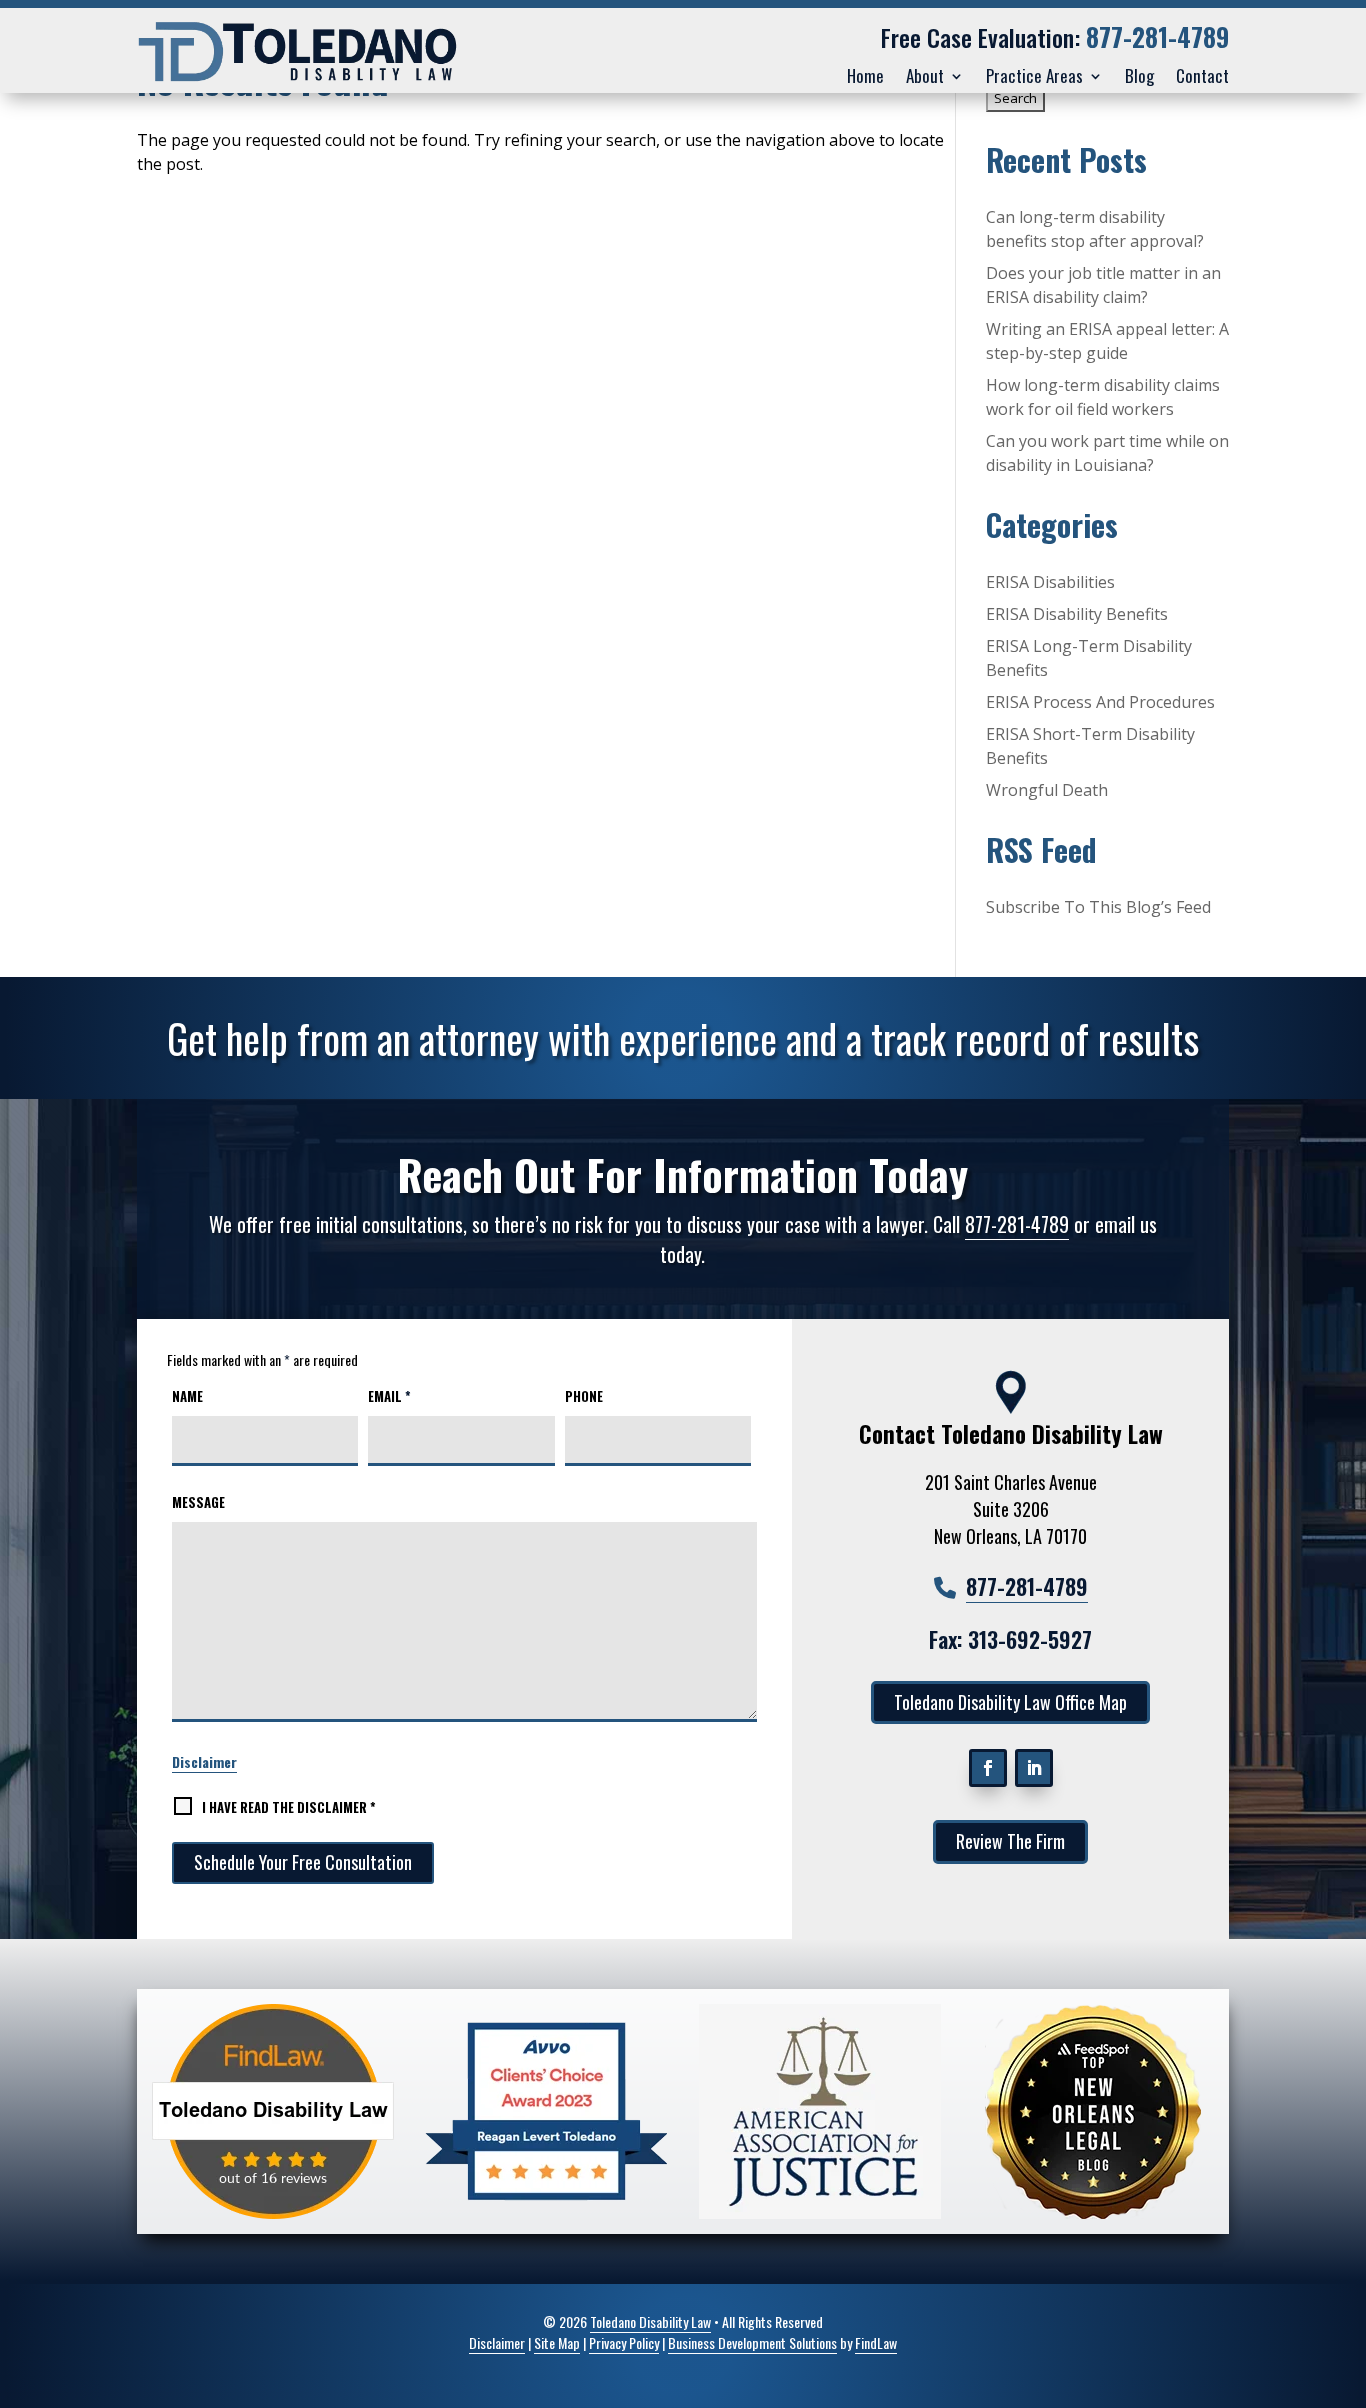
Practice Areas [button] (1034, 76)
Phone (584, 1396)
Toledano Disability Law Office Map (1010, 1702)
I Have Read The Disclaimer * (289, 1807)
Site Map (557, 2342)
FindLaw (876, 2342)
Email (389, 1396)
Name (187, 1396)
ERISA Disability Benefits (1077, 614)
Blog (1139, 76)
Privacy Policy (624, 2342)
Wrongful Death (1047, 790)
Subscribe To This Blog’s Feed (1098, 907)
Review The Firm (1010, 1841)
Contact (1202, 76)
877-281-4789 (1157, 36)
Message (198, 1502)
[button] (1336, 2378)
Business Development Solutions (752, 2342)
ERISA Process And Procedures (1100, 702)
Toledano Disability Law (650, 2321)
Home (865, 76)
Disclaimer (204, 1761)
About (925, 76)
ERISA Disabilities (1050, 582)
